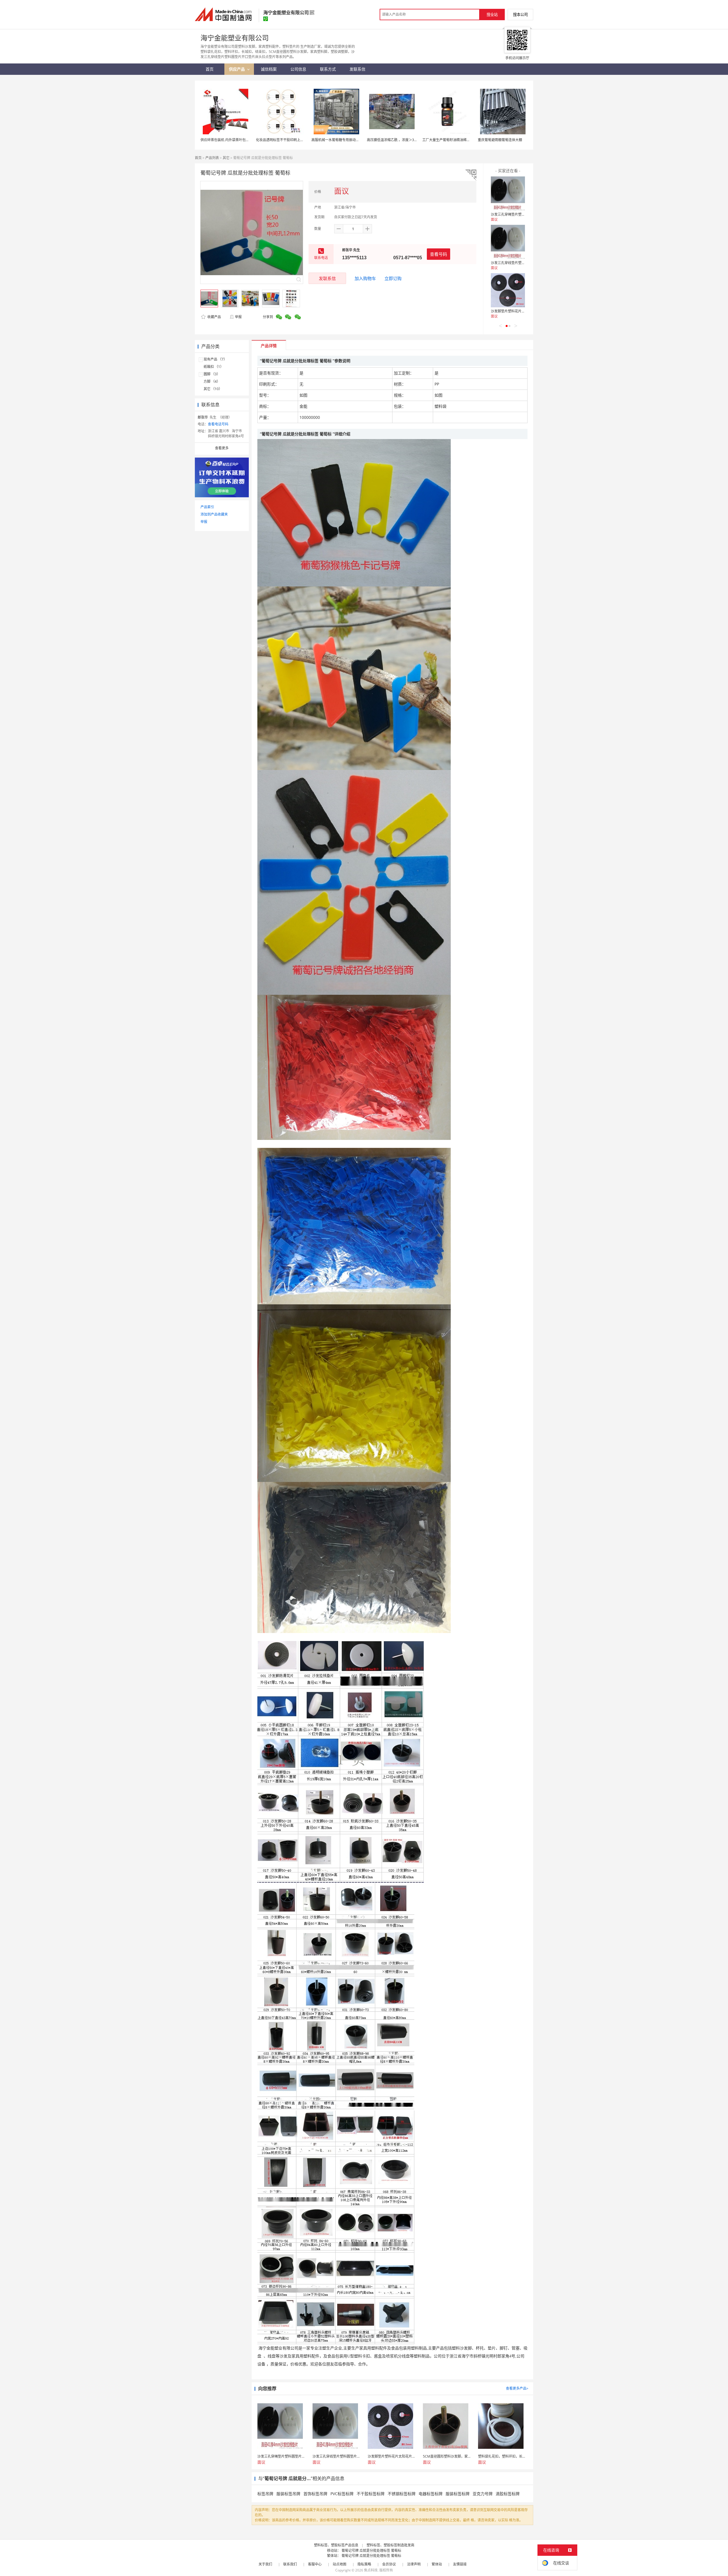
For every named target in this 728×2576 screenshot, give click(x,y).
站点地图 (340, 2564)
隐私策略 (364, 2564)
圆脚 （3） (212, 374)
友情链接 (460, 2564)
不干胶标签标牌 (371, 2494)
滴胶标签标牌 (508, 2494)
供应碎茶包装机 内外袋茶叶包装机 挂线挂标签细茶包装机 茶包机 (250, 140)
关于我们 (265, 2564)
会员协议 (389, 2564)
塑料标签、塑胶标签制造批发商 (390, 2545)
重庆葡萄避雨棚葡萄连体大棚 (500, 140)
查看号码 (439, 254)
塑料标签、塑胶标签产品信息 (336, 2545)
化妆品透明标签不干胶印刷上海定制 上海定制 (290, 140)
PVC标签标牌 (342, 2494)
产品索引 (207, 507)
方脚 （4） (212, 381)
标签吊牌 (265, 2494)
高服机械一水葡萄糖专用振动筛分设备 (340, 140)
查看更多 (222, 448)
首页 (198, 158)
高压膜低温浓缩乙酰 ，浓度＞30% (393, 140)
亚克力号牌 (483, 2494)
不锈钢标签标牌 (402, 2494)
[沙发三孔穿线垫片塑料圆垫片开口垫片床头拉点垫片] (508, 242)
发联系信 (327, 278)
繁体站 (437, 2564)
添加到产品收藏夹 (214, 514)
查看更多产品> (517, 2388)
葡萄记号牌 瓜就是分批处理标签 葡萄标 (371, 2551)
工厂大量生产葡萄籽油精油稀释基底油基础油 (456, 140)
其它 (226, 158)
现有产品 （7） (215, 359)
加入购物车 (365, 278)
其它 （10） (213, 389)
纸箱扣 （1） (214, 367)
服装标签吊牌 (288, 2494)
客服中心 (315, 2564)
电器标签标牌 (431, 2494)
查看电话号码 (218, 424)
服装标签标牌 (458, 2494)
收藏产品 (214, 317)
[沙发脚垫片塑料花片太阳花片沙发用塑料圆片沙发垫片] (508, 290)
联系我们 (290, 2564)
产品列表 (212, 158)
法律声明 (414, 2564)
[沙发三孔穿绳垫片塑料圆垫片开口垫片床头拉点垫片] (508, 193)
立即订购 (393, 278)
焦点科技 (371, 2570)
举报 (238, 317)
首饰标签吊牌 (315, 2494)
